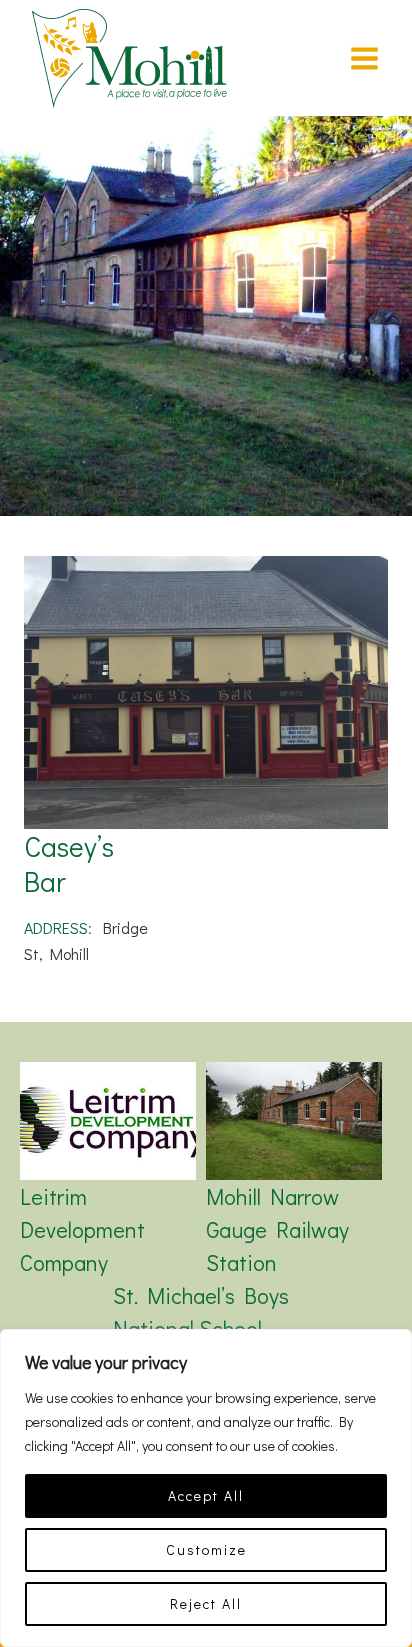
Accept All (206, 1495)
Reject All (206, 1603)
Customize (206, 1549)
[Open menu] (364, 58)
